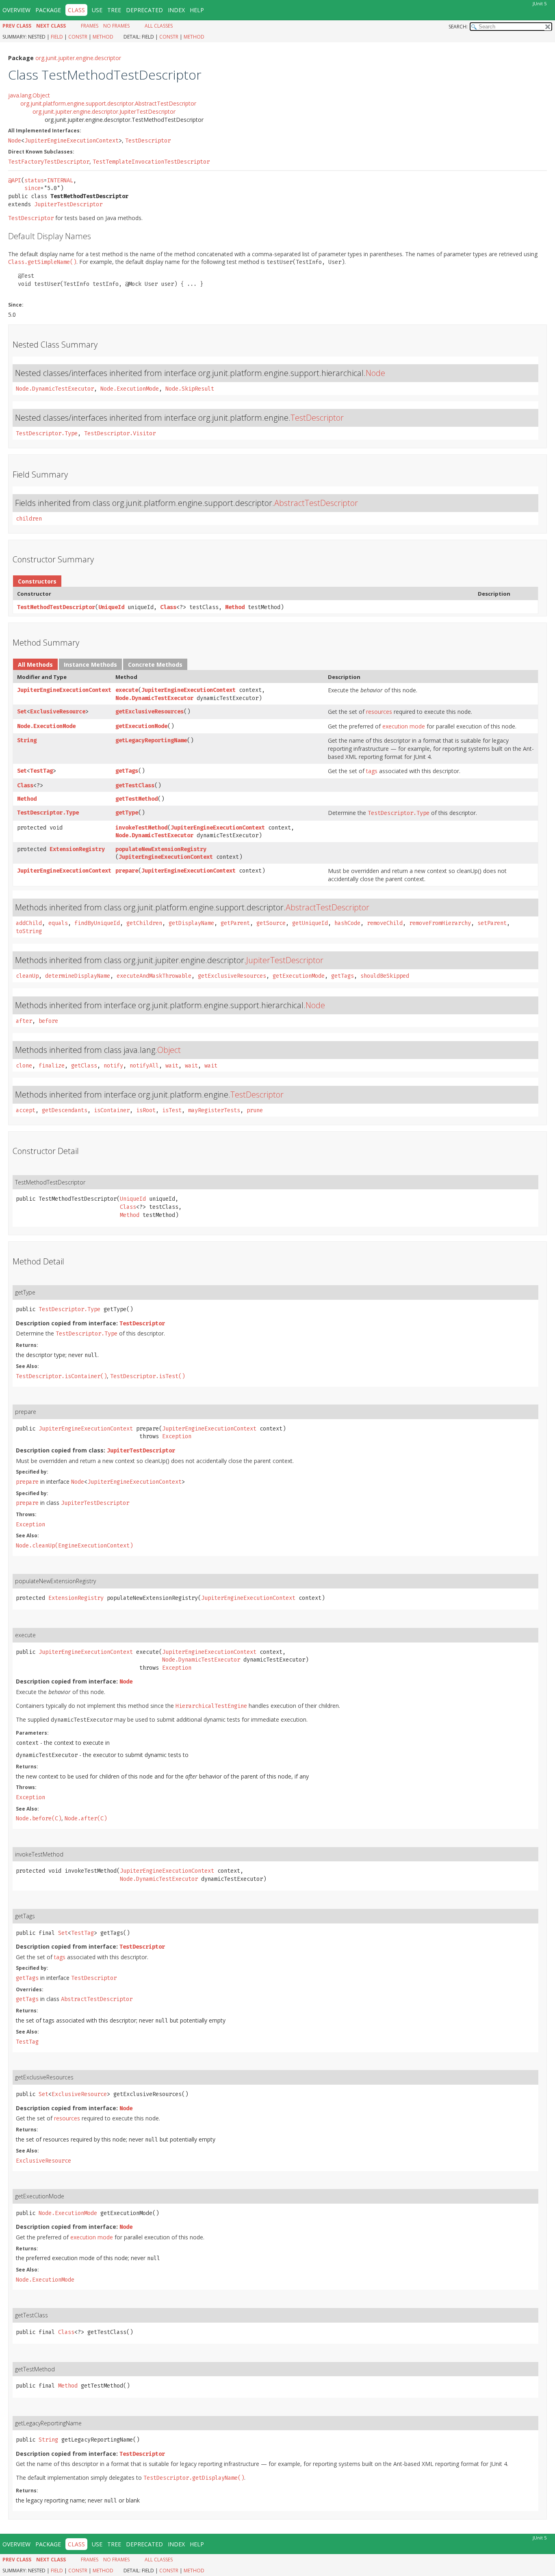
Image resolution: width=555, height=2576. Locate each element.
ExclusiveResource (58, 712)
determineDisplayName (78, 976)
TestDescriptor (148, 141)
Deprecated (144, 10)
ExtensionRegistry (77, 849)
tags (372, 771)
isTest (172, 1110)
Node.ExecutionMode (130, 389)
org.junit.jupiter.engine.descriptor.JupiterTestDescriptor (104, 111)
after (24, 1021)
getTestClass (135, 786)
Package (48, 10)
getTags (127, 771)
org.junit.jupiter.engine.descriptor (78, 58)
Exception (177, 1436)
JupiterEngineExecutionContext (72, 141)
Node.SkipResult (190, 389)
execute (127, 690)
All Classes (159, 26)
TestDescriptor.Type (47, 433)
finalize (52, 1066)
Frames (90, 26)
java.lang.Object (29, 95)
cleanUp (27, 976)
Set (22, 712)
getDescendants (65, 1110)
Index (176, 10)
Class (168, 607)
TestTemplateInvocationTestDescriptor (151, 162)
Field (57, 37)
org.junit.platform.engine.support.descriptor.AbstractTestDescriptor (108, 103)
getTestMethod (137, 799)
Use (97, 10)
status (34, 180)
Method (103, 37)
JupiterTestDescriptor (68, 204)
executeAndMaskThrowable (154, 976)
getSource (271, 923)
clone (24, 1066)
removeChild (385, 923)
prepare (127, 871)
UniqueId (111, 607)
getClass (84, 1066)
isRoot (146, 1110)
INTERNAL (60, 180)
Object (169, 1050)
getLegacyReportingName (151, 740)
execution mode (404, 726)
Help (197, 10)
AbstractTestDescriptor (316, 503)
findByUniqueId (97, 923)
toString (29, 931)
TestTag (41, 771)
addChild (29, 923)
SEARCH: (458, 27)
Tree (114, 10)
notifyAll (144, 1066)
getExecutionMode (141, 726)
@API (15, 180)
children (29, 519)
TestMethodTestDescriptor (56, 607)
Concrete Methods (155, 665)
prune (255, 1110)
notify (113, 1066)
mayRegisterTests (214, 1110)
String (27, 740)
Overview (16, 10)
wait (172, 1066)
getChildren (144, 923)
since (33, 188)
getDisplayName (191, 923)
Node (15, 141)
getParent (235, 923)
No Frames (116, 26)
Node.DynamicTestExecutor (55, 389)
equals (58, 923)
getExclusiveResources (150, 712)
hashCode (347, 923)
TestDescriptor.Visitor (120, 433)
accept (26, 1110)
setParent (492, 923)
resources (379, 712)
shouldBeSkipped (385, 976)
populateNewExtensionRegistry (161, 849)
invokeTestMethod (141, 828)
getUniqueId (310, 923)
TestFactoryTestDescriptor (49, 162)
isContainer (112, 1110)
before (48, 1021)
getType (127, 813)
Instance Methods (90, 665)
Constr (78, 37)
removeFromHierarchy (440, 923)
